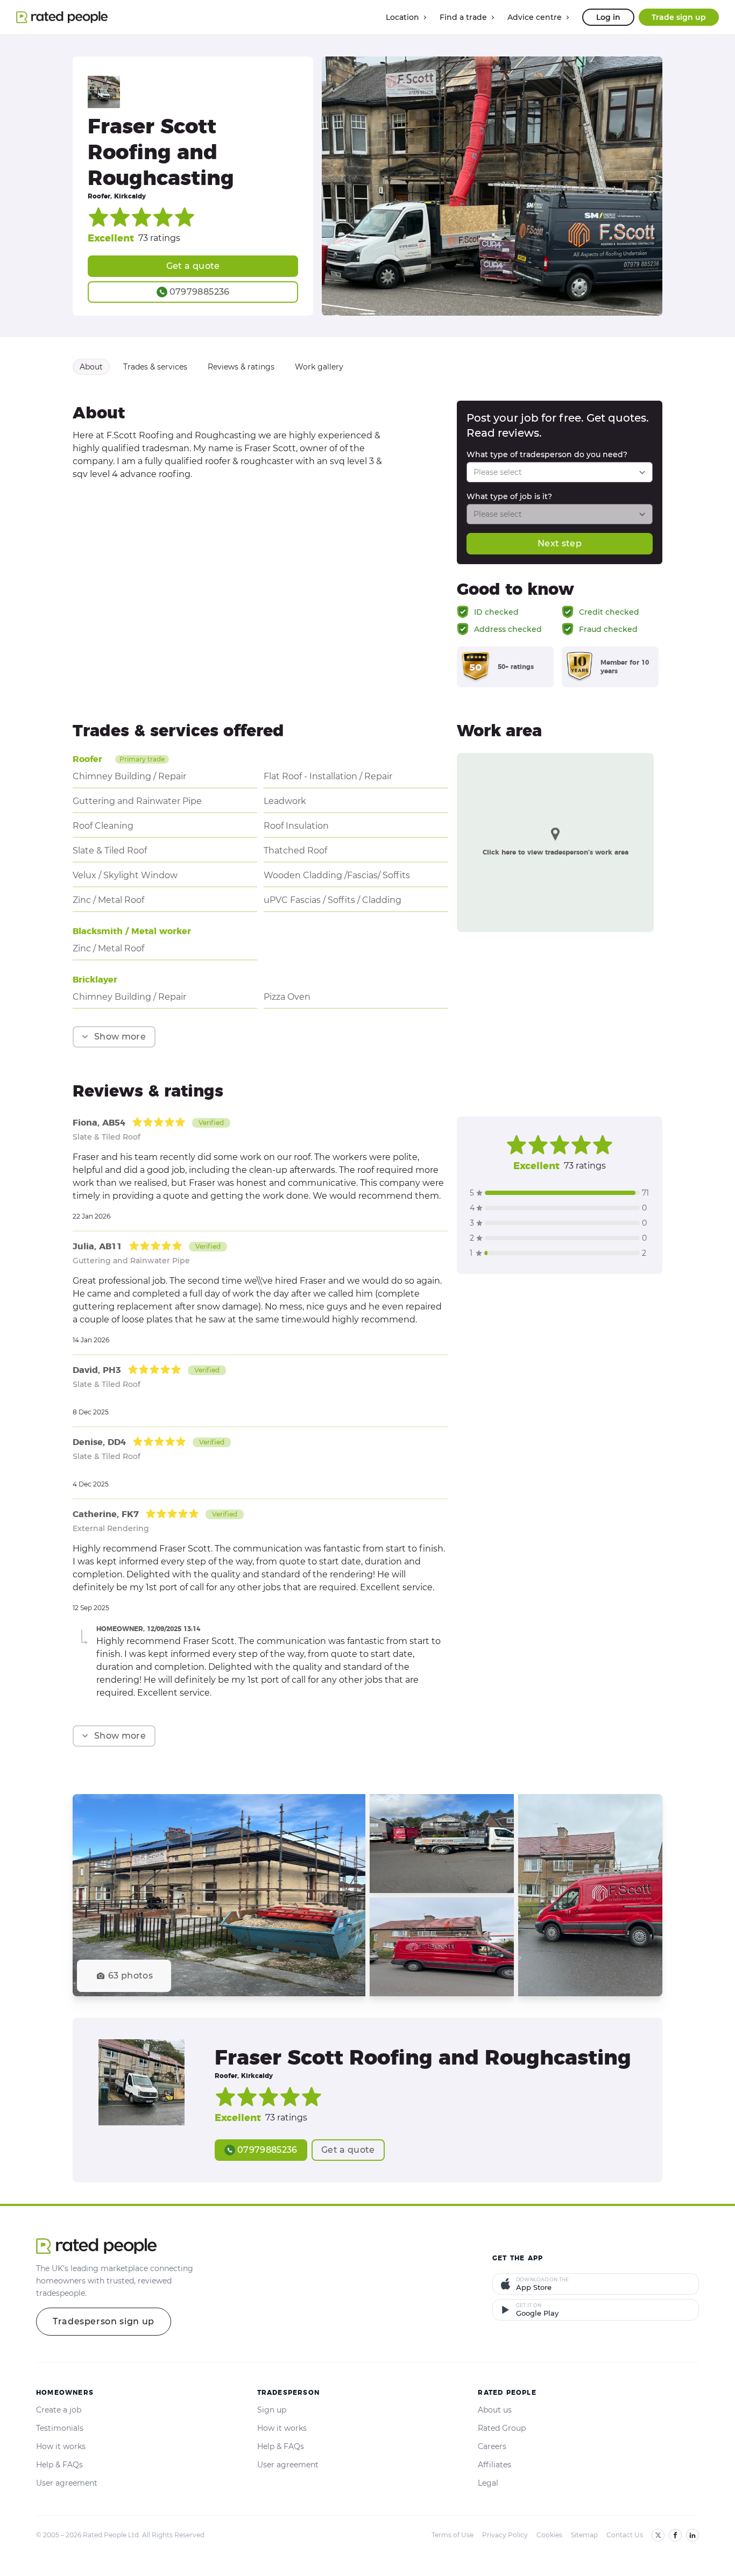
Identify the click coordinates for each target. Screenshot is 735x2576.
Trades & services (155, 367)
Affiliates (494, 2465)
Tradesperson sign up (104, 2321)
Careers (492, 2446)
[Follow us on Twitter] (658, 2535)
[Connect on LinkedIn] (692, 2535)
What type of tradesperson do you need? (547, 454)
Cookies (549, 2535)
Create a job (59, 2410)
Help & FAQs (59, 2465)
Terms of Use (453, 2535)
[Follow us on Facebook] (675, 2535)
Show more (120, 1037)
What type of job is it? (509, 496)
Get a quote (193, 266)
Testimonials (60, 2428)
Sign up (272, 2410)
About (91, 367)
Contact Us (625, 2535)
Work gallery (319, 367)
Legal (488, 2483)
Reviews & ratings (241, 367)
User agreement (67, 2483)
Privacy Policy (505, 2535)
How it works (61, 2446)
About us (495, 2410)
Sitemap (584, 2535)
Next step (560, 543)
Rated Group (502, 2428)
